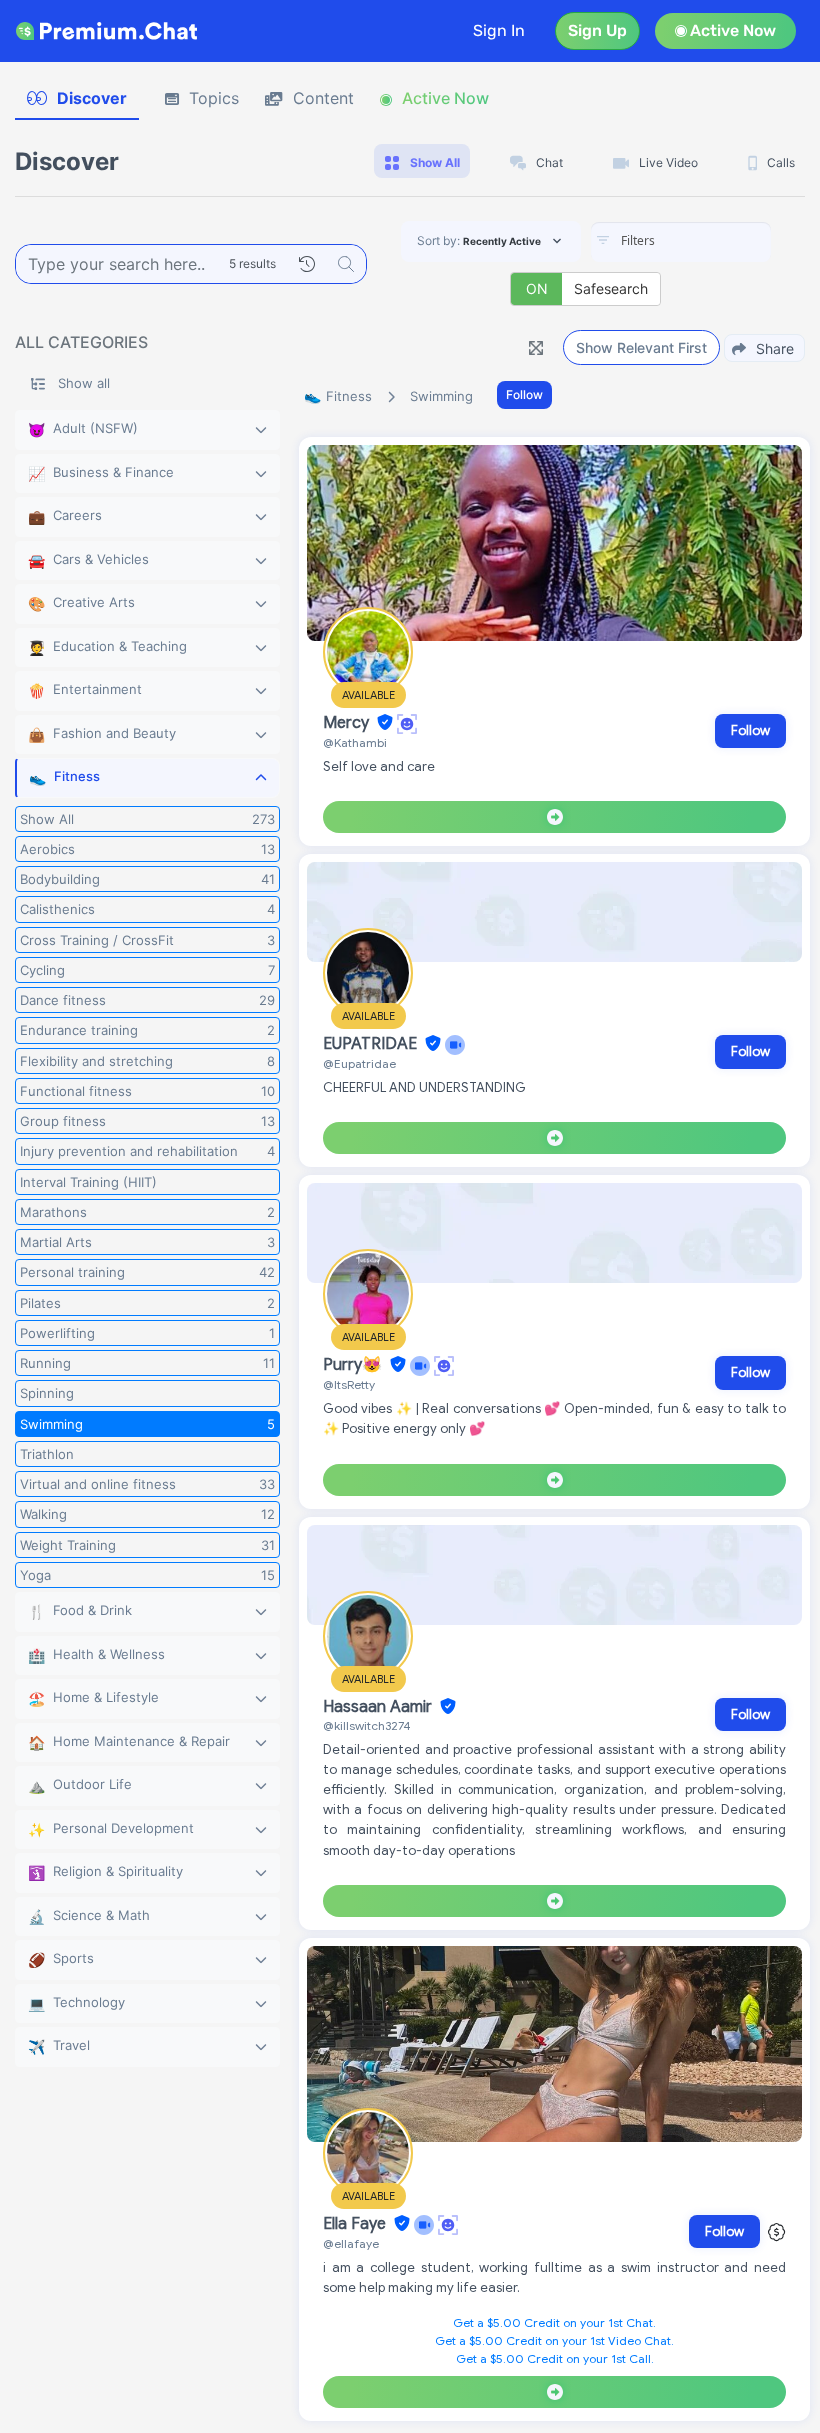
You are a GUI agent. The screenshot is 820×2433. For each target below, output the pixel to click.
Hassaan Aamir (379, 1707)
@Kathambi (355, 742)
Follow (524, 394)
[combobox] (681, 242)
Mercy (348, 723)
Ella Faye (356, 2224)
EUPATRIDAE (372, 1044)
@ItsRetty (349, 1384)
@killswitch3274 (367, 1725)
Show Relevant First (641, 347)
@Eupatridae (359, 1063)
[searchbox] (711, 241)
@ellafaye (351, 2243)
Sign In (499, 30)
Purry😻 (354, 1365)
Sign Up (597, 30)
